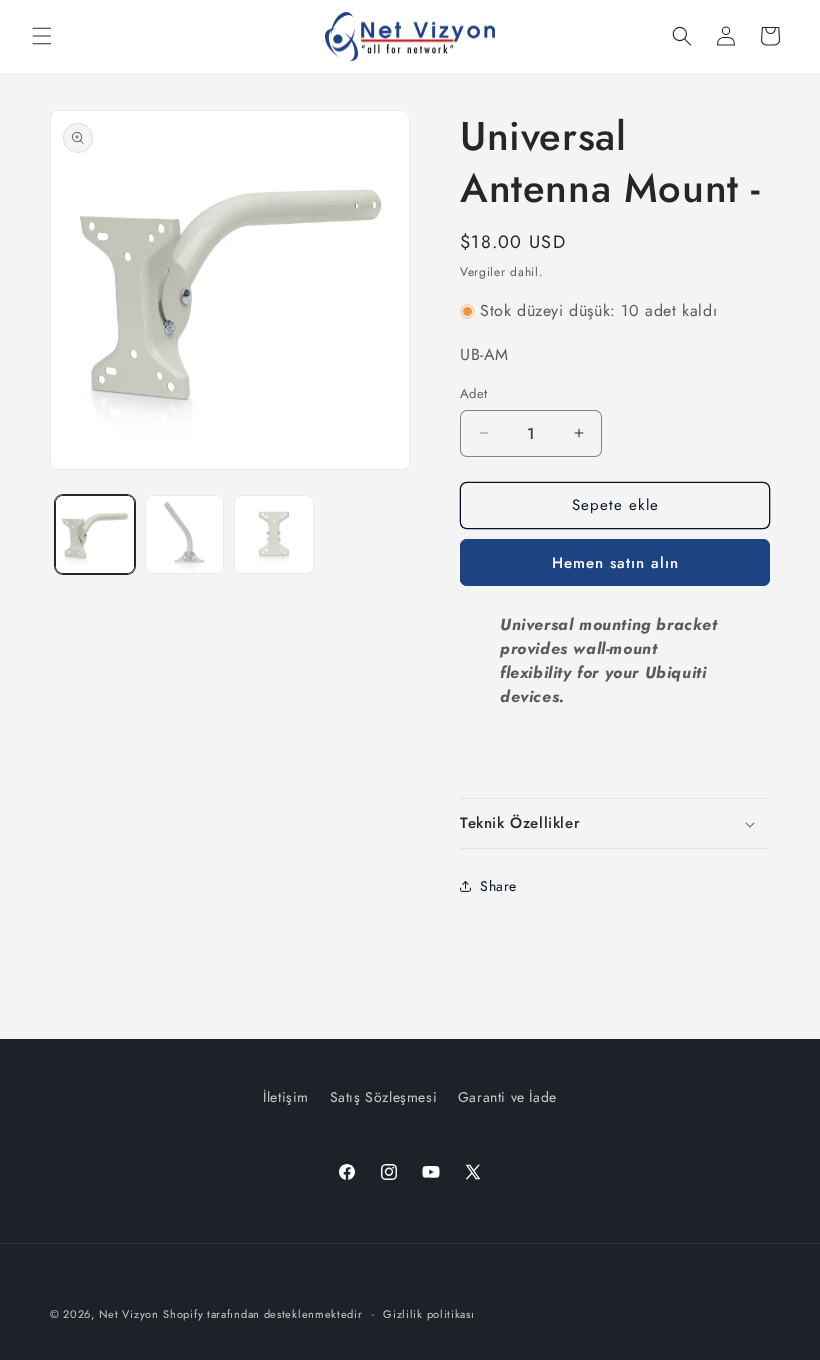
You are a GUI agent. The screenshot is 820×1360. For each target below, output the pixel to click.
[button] (42, 36)
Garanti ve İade (507, 1097)
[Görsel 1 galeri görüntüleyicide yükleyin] (95, 535)
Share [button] (498, 886)
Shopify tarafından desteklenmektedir (262, 1314)
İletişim (286, 1097)
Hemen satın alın (615, 563)
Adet (474, 393)
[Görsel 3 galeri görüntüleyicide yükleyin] (274, 535)
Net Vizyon (129, 1314)
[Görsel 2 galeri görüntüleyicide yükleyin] (185, 535)
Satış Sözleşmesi (384, 1097)
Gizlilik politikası (428, 1314)
